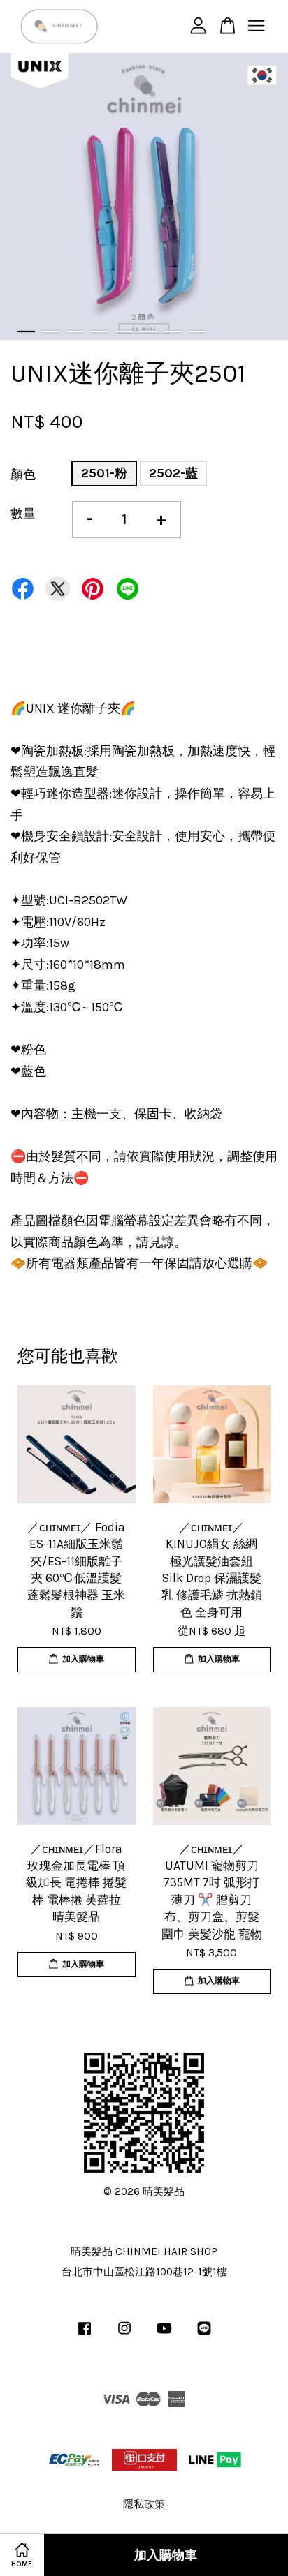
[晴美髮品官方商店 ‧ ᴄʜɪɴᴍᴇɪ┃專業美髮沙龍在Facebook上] (85, 2335)
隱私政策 (144, 2504)
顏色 (23, 475)
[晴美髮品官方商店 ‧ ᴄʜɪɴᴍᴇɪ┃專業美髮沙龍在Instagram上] (124, 2335)
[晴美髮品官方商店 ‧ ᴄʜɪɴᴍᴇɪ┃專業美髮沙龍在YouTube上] (164, 2335)
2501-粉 (104, 473)
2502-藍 (173, 473)
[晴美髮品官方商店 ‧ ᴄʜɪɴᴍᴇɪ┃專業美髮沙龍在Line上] (204, 2335)
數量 (23, 514)
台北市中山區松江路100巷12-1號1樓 (144, 2272)
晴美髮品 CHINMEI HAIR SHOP (144, 2251)
